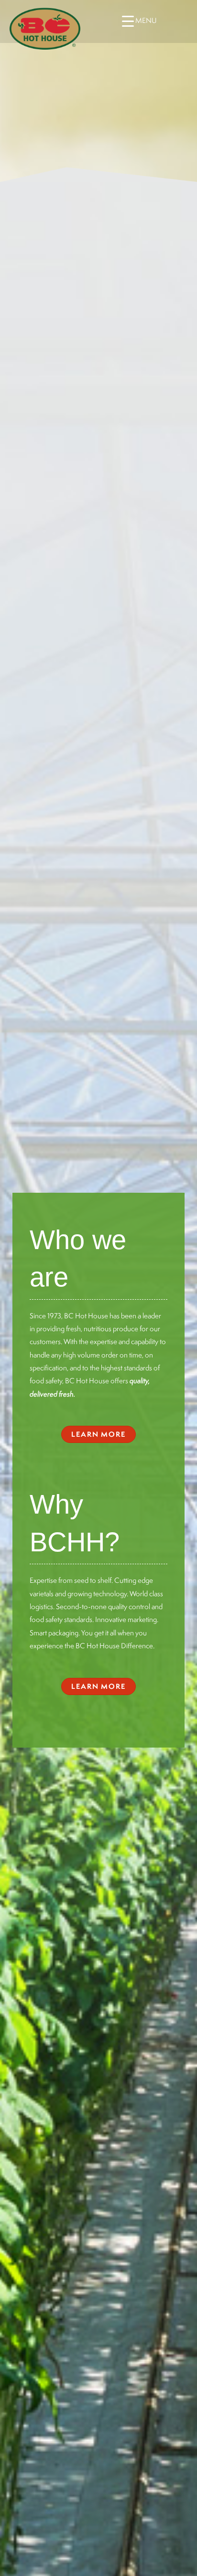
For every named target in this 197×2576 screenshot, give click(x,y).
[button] (98, 1434)
